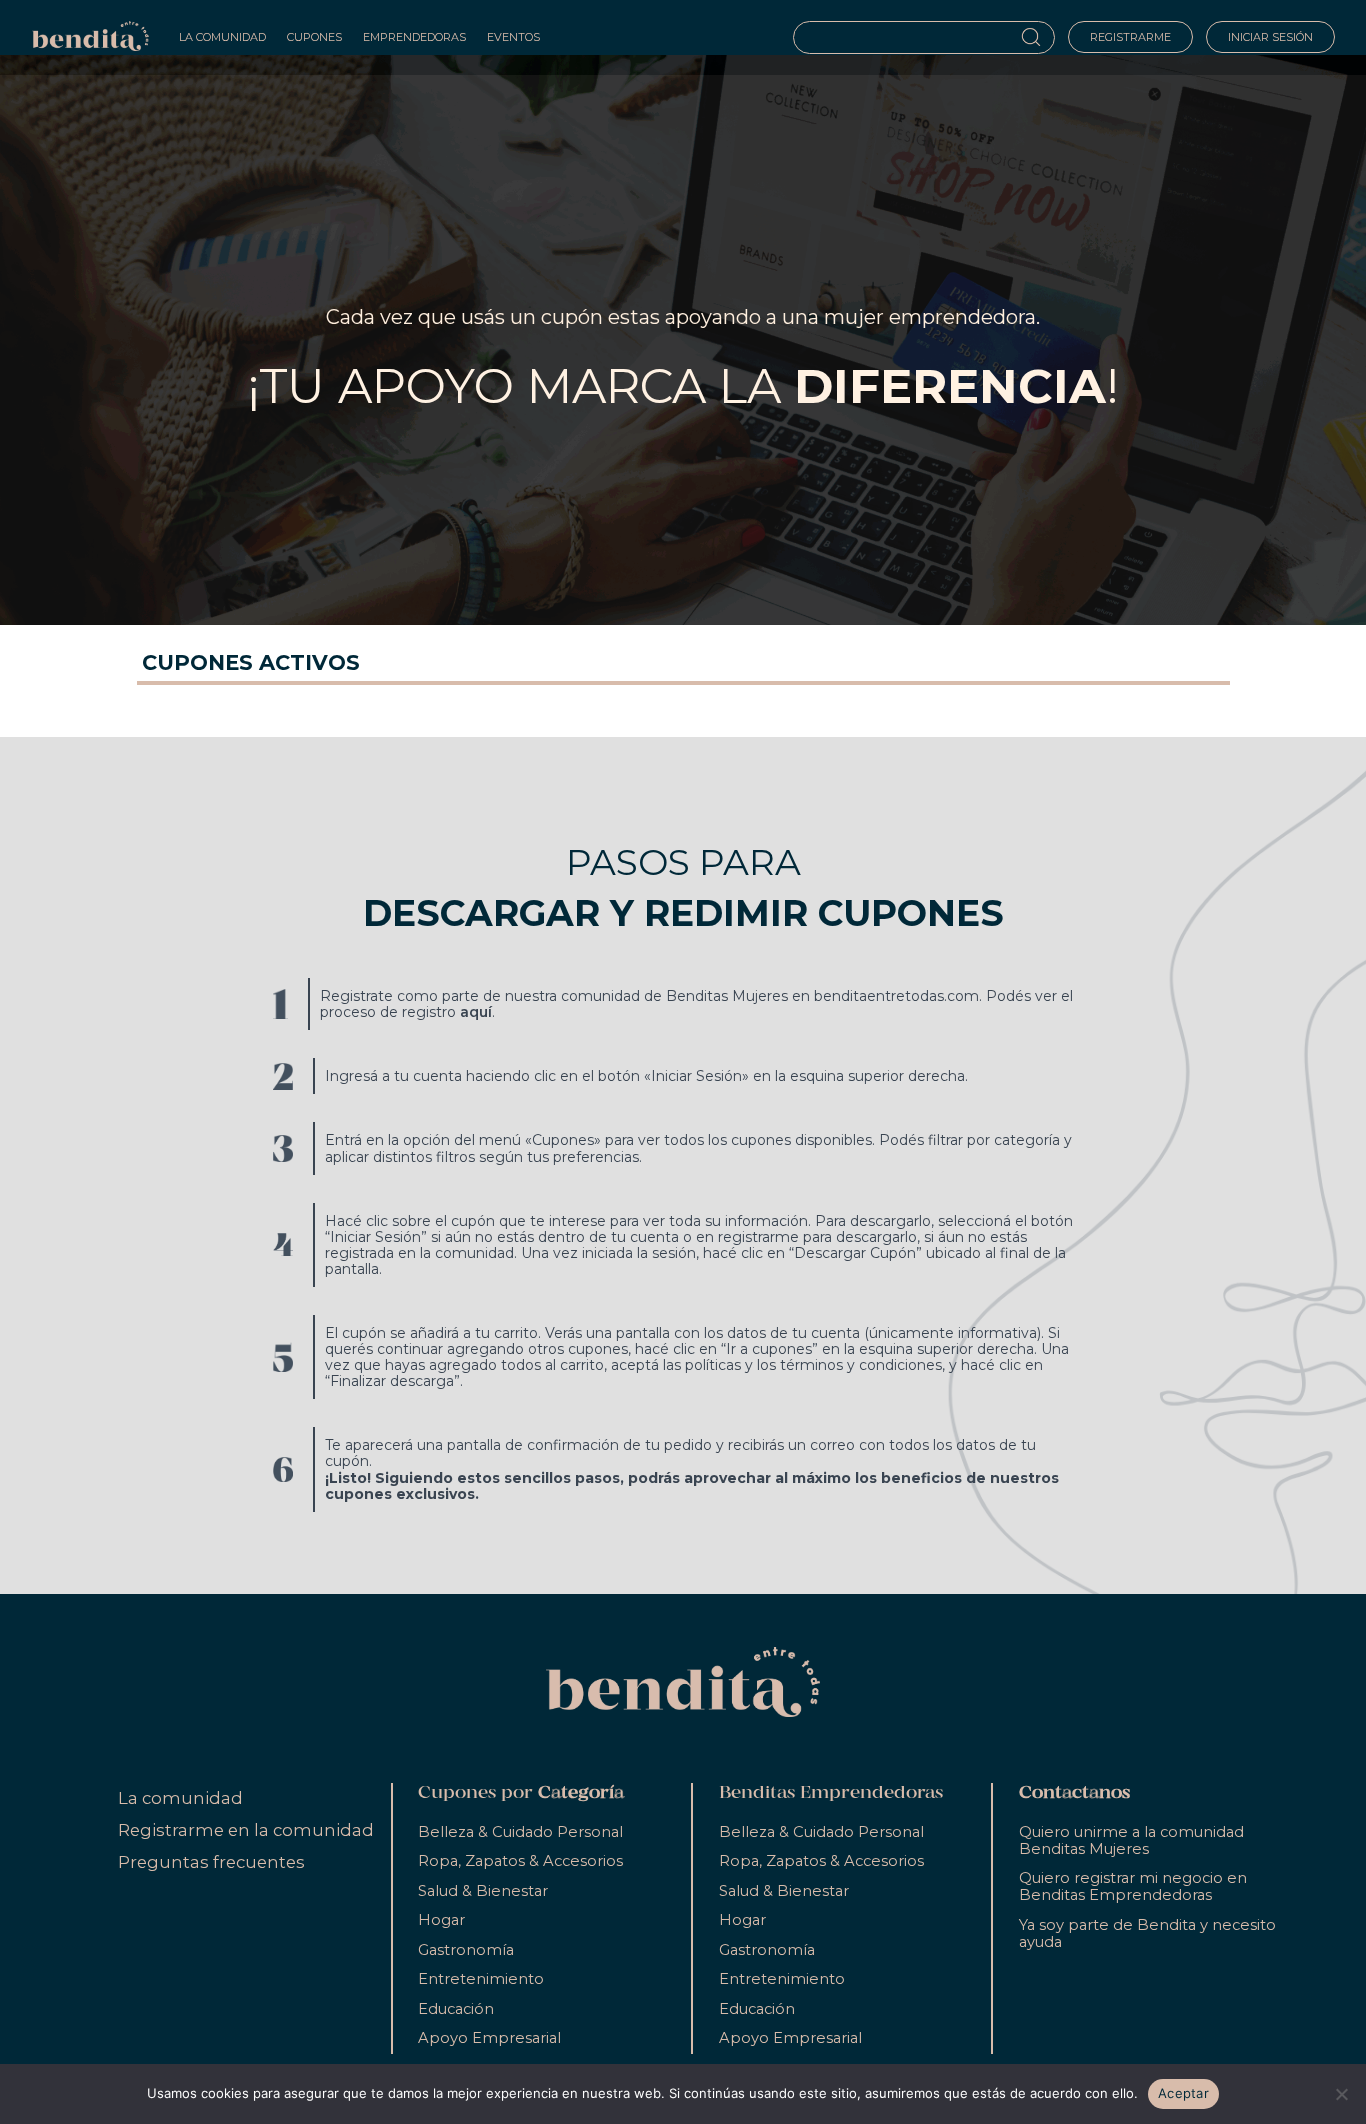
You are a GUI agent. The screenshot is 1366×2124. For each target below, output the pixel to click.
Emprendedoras (414, 37)
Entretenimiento (481, 1979)
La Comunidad (222, 37)
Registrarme (1130, 37)
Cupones (314, 37)
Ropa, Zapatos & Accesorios (520, 1861)
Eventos (513, 37)
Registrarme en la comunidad (246, 1830)
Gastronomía (466, 1950)
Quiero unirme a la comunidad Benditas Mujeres (1131, 1840)
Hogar (441, 1920)
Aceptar (1183, 2093)
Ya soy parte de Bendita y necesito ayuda (1147, 1933)
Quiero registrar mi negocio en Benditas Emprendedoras (1133, 1886)
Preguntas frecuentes (211, 1862)
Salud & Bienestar (483, 1891)
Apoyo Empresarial (489, 2038)
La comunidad (180, 1798)
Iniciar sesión (1270, 37)
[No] (1341, 2094)
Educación (456, 2009)
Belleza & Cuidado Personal (520, 1832)
